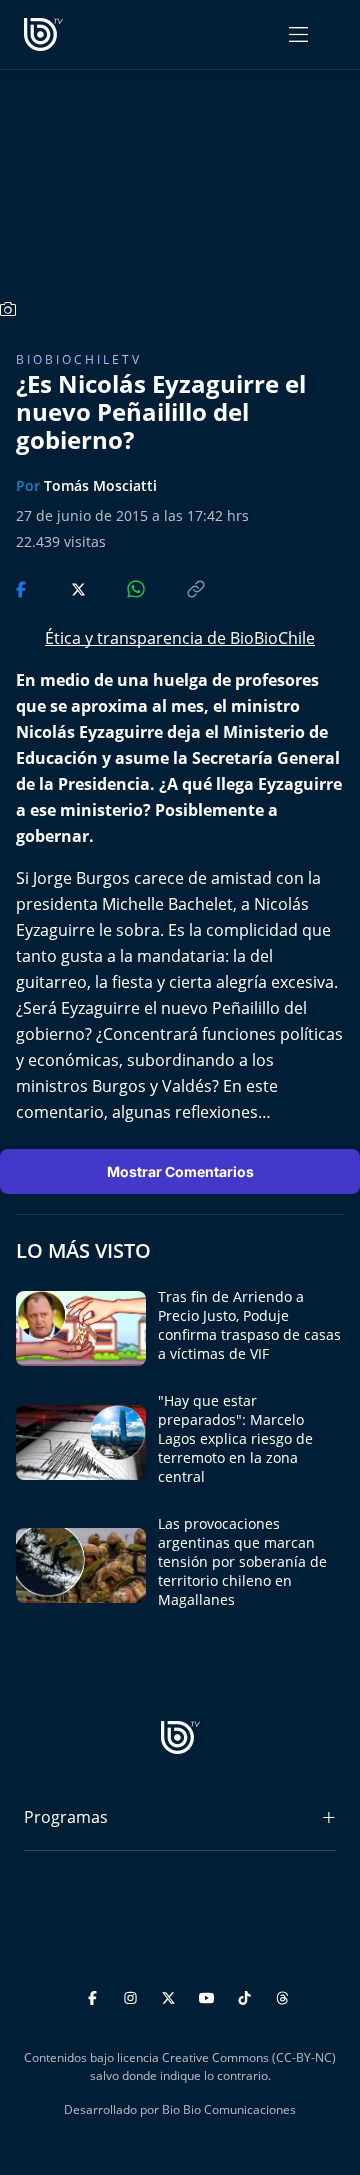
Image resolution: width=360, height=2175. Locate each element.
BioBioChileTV (79, 359)
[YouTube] (209, 1995)
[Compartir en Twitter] (59, 588)
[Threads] (282, 1995)
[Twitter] (171, 1995)
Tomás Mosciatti (100, 485)
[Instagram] (133, 1995)
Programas (66, 1817)
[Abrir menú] (298, 34)
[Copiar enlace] (177, 588)
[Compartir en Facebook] (23, 588)
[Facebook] (95, 1995)
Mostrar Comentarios (180, 1171)
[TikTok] (247, 1995)
